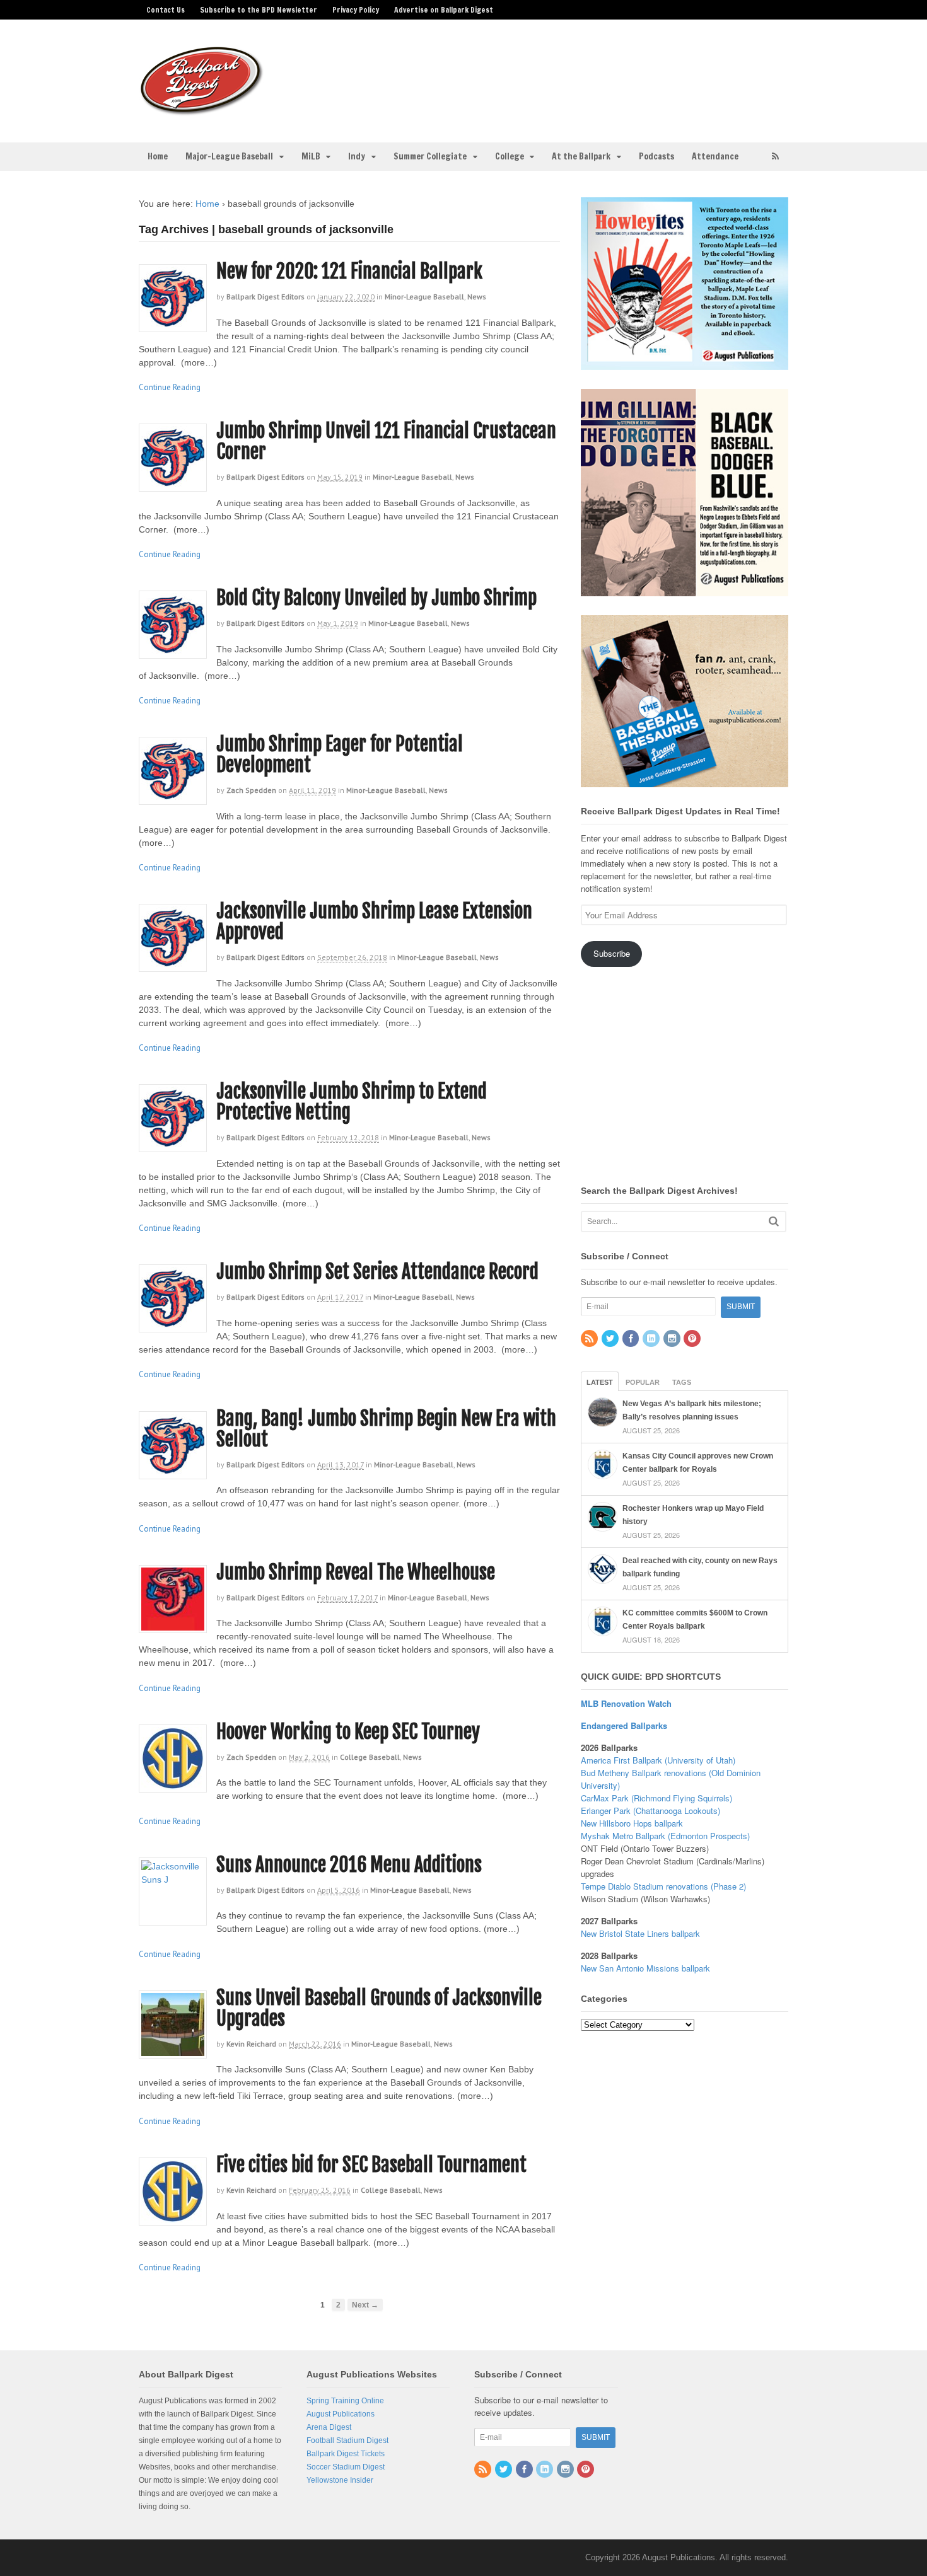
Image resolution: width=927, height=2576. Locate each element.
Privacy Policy (356, 10)
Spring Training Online (345, 2401)
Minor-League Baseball (424, 297)
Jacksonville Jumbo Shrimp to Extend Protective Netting (352, 1102)
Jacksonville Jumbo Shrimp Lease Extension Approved (374, 921)
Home (158, 156)
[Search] (774, 1221)
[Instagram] (673, 1339)
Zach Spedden (251, 790)
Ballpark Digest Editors (265, 297)
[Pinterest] (693, 1339)
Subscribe (612, 953)
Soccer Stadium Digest (346, 2467)
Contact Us (166, 10)
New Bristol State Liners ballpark (640, 1933)
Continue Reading (170, 387)
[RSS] (590, 1339)
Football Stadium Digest (347, 2440)
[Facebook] (632, 1339)
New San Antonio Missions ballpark (645, 1968)
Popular (643, 1382)
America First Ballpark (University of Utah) (658, 1760)
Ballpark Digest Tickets (346, 2454)
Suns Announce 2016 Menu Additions (349, 1865)
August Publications (341, 2414)
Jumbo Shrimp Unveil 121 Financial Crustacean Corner (386, 441)
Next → (365, 2305)
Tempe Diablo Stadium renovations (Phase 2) (663, 1886)
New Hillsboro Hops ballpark (632, 1823)
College (510, 156)
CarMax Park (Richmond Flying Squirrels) (656, 1798)
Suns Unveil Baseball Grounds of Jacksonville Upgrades (379, 2008)
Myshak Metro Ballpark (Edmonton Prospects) (665, 1836)
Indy (357, 156)
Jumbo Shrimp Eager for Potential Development (340, 754)
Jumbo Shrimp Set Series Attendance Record (377, 1272)
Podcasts (656, 156)
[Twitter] (611, 1339)
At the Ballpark (581, 156)
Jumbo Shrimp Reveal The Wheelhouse (356, 1572)
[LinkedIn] (652, 1339)
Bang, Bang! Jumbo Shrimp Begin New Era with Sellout (386, 1429)
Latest (600, 1382)
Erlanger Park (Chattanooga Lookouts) (650, 1811)
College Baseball (370, 1757)
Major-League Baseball (229, 156)
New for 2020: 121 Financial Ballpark (349, 271)
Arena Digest (329, 2427)
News (477, 297)
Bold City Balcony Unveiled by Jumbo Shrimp (376, 598)
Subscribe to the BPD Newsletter (259, 10)
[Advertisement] (563, 73)
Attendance (715, 156)
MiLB (311, 156)
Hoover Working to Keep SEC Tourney (348, 1732)
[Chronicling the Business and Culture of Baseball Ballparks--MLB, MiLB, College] (202, 110)
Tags (682, 1382)
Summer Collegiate (430, 156)
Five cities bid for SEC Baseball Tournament (371, 2165)
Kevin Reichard (251, 2044)
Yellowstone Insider (340, 2480)
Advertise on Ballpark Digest (444, 10)
